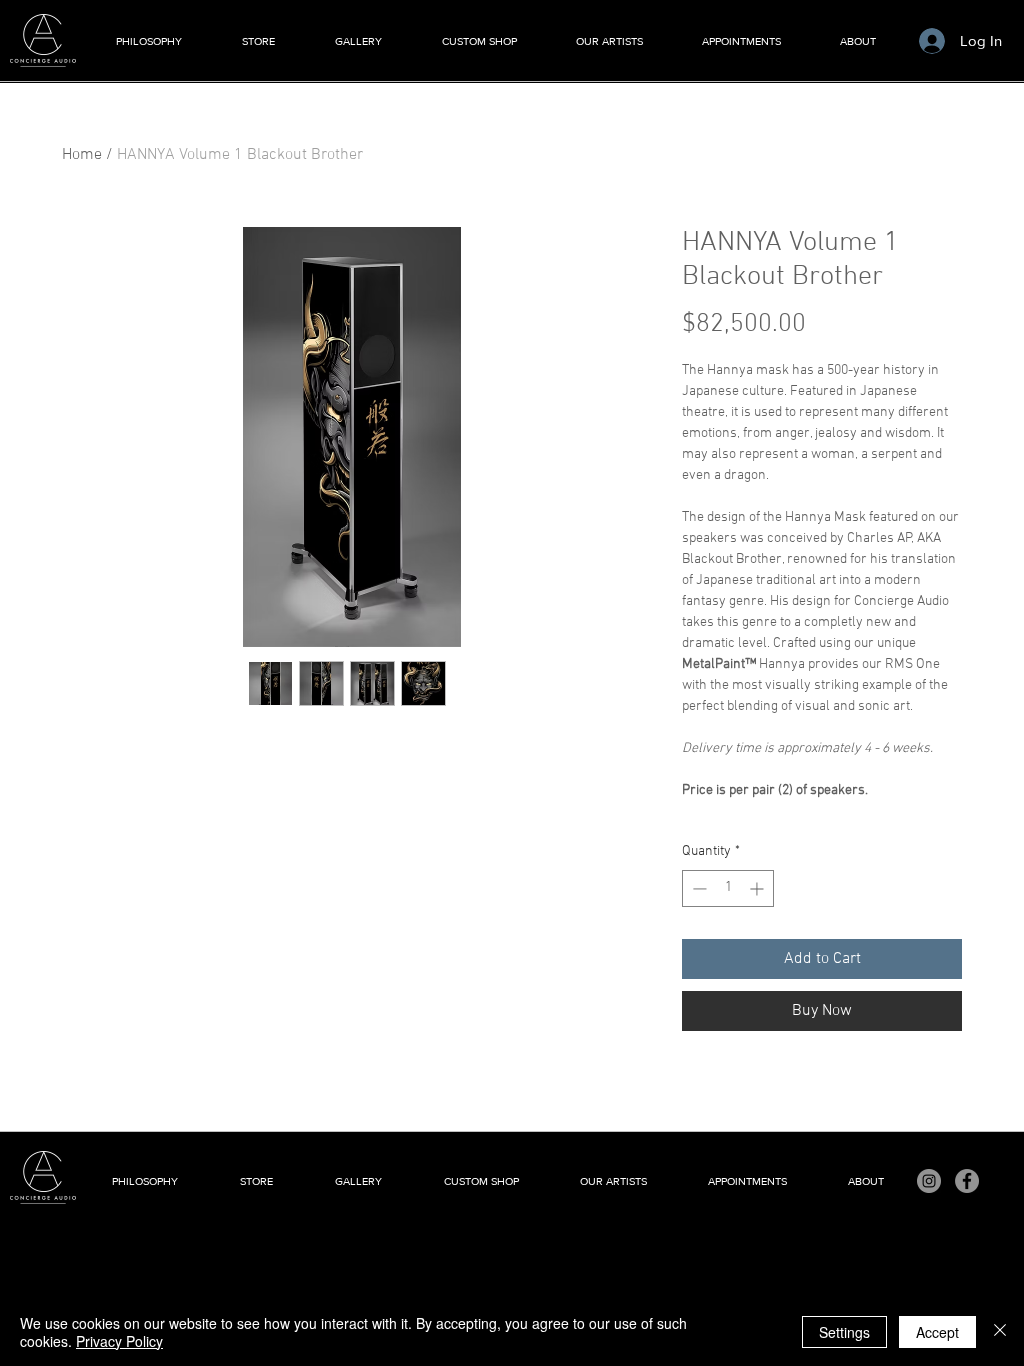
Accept (937, 1332)
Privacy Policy (119, 1341)
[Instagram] (929, 1181)
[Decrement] (697, 888)
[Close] (1000, 1332)
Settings (844, 1332)
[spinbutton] (728, 888)
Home (82, 155)
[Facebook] (967, 1181)
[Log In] (931, 41)
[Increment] (758, 888)
